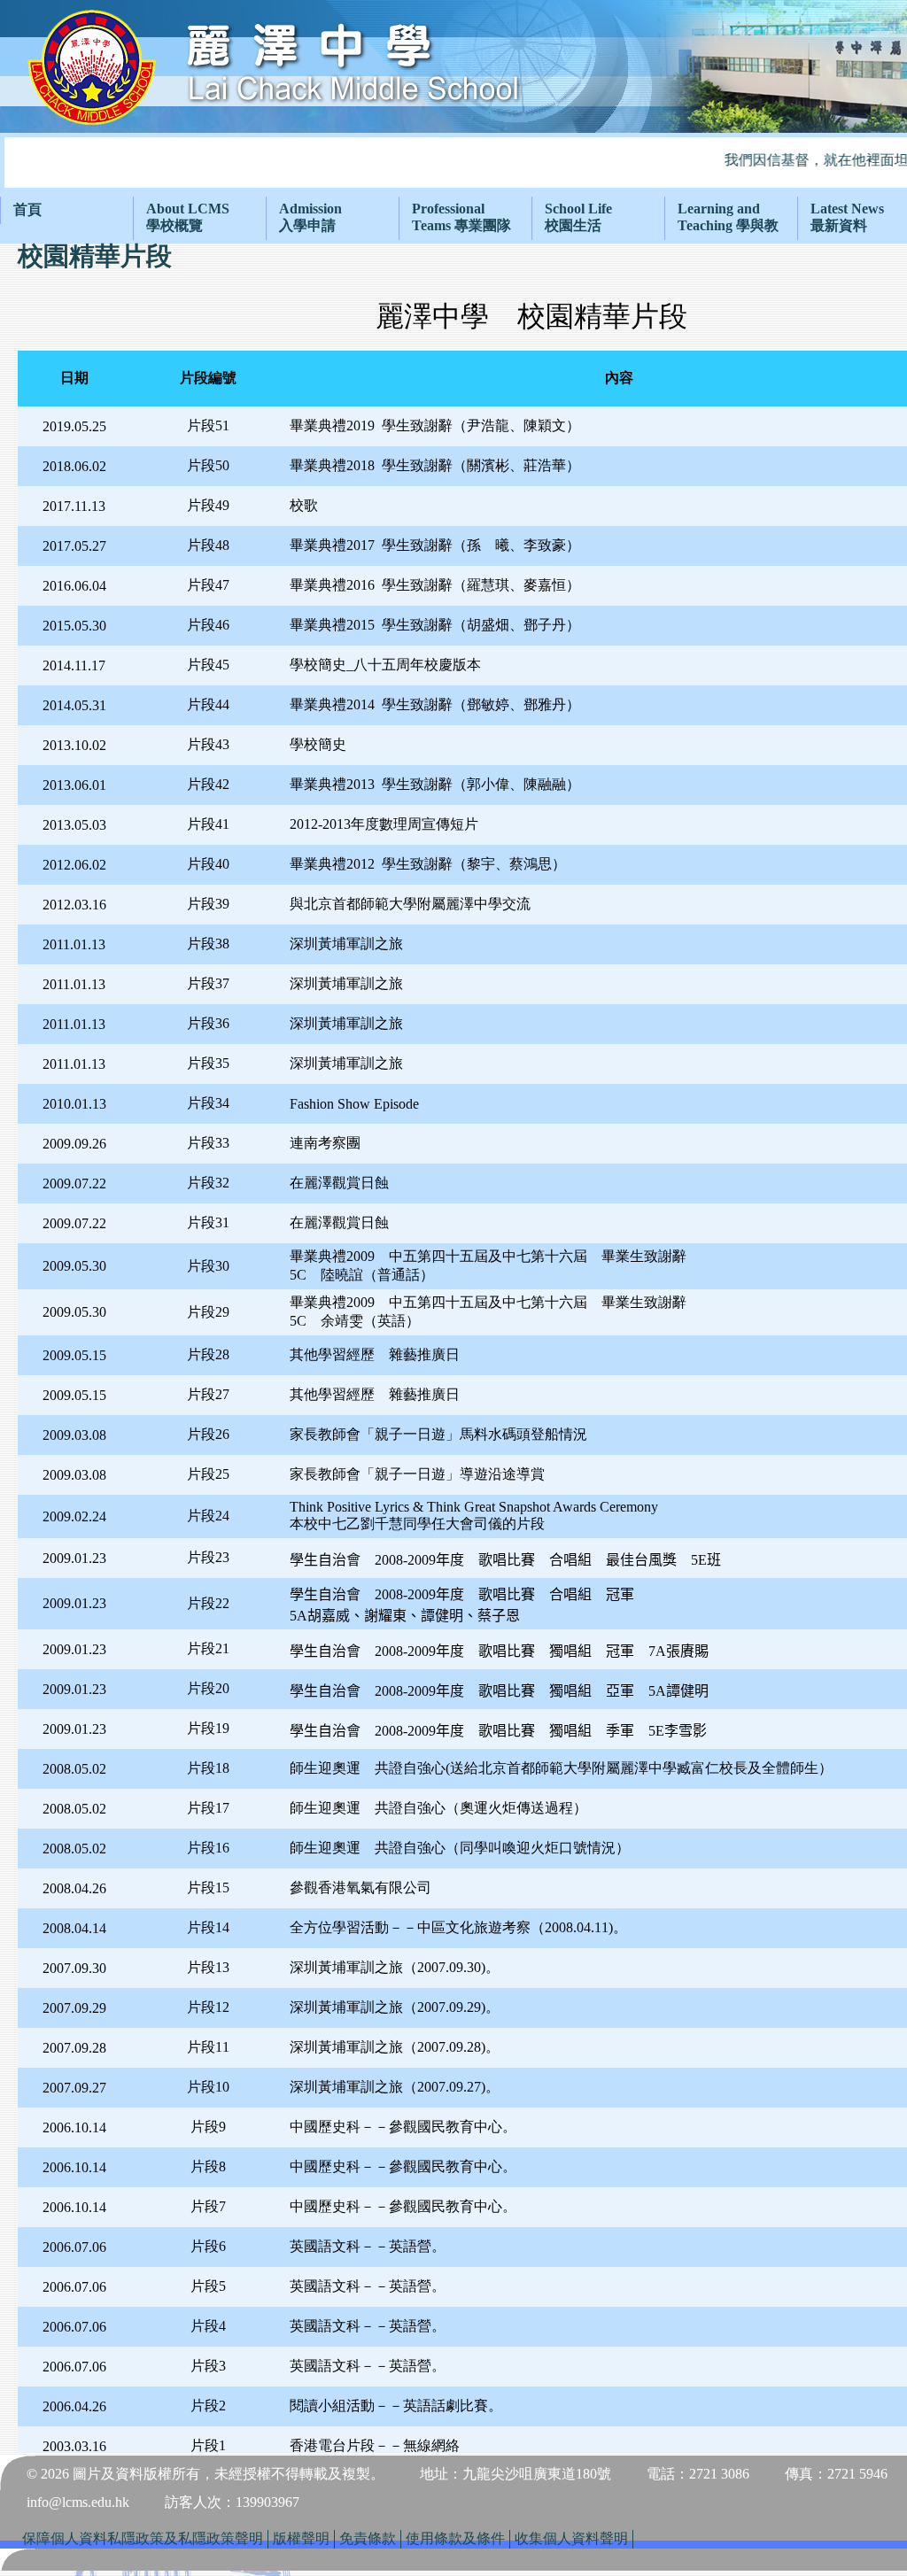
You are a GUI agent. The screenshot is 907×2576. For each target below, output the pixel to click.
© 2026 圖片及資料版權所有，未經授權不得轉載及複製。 (205, 2474)
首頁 (27, 209)
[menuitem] (66, 210)
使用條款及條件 (455, 2538)
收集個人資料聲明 (571, 2538)
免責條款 (368, 2538)
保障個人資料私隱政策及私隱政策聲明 (143, 2538)
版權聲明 (301, 2538)
